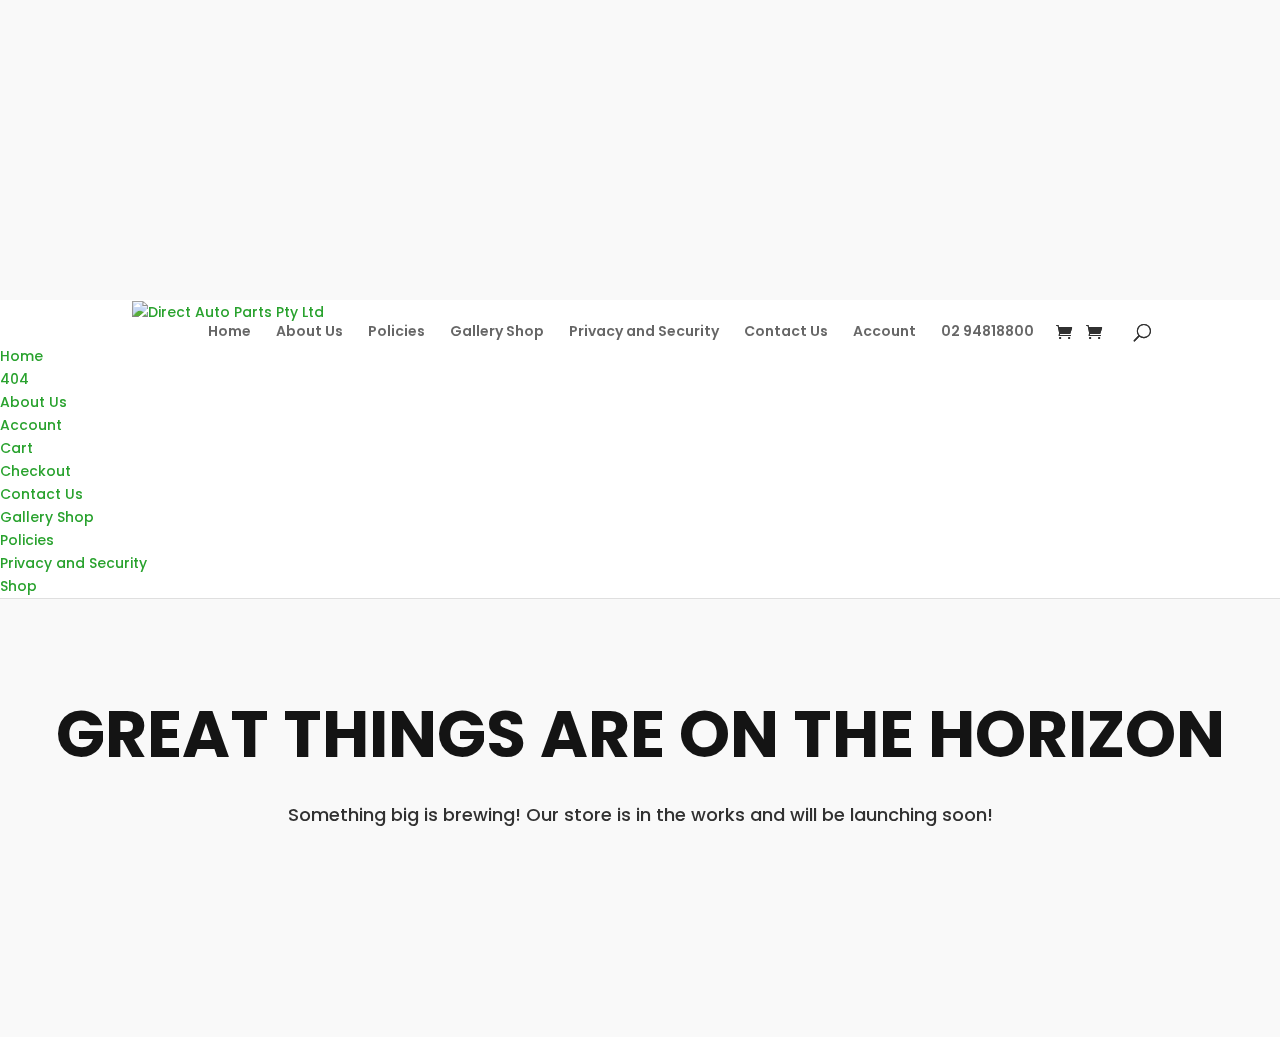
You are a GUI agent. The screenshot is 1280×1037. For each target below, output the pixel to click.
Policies (396, 331)
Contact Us (786, 331)
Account (884, 331)
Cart (16, 448)
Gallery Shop (497, 331)
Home (229, 331)
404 (14, 379)
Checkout (35, 471)
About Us (309, 331)
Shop (18, 586)
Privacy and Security (644, 331)
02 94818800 (987, 331)
